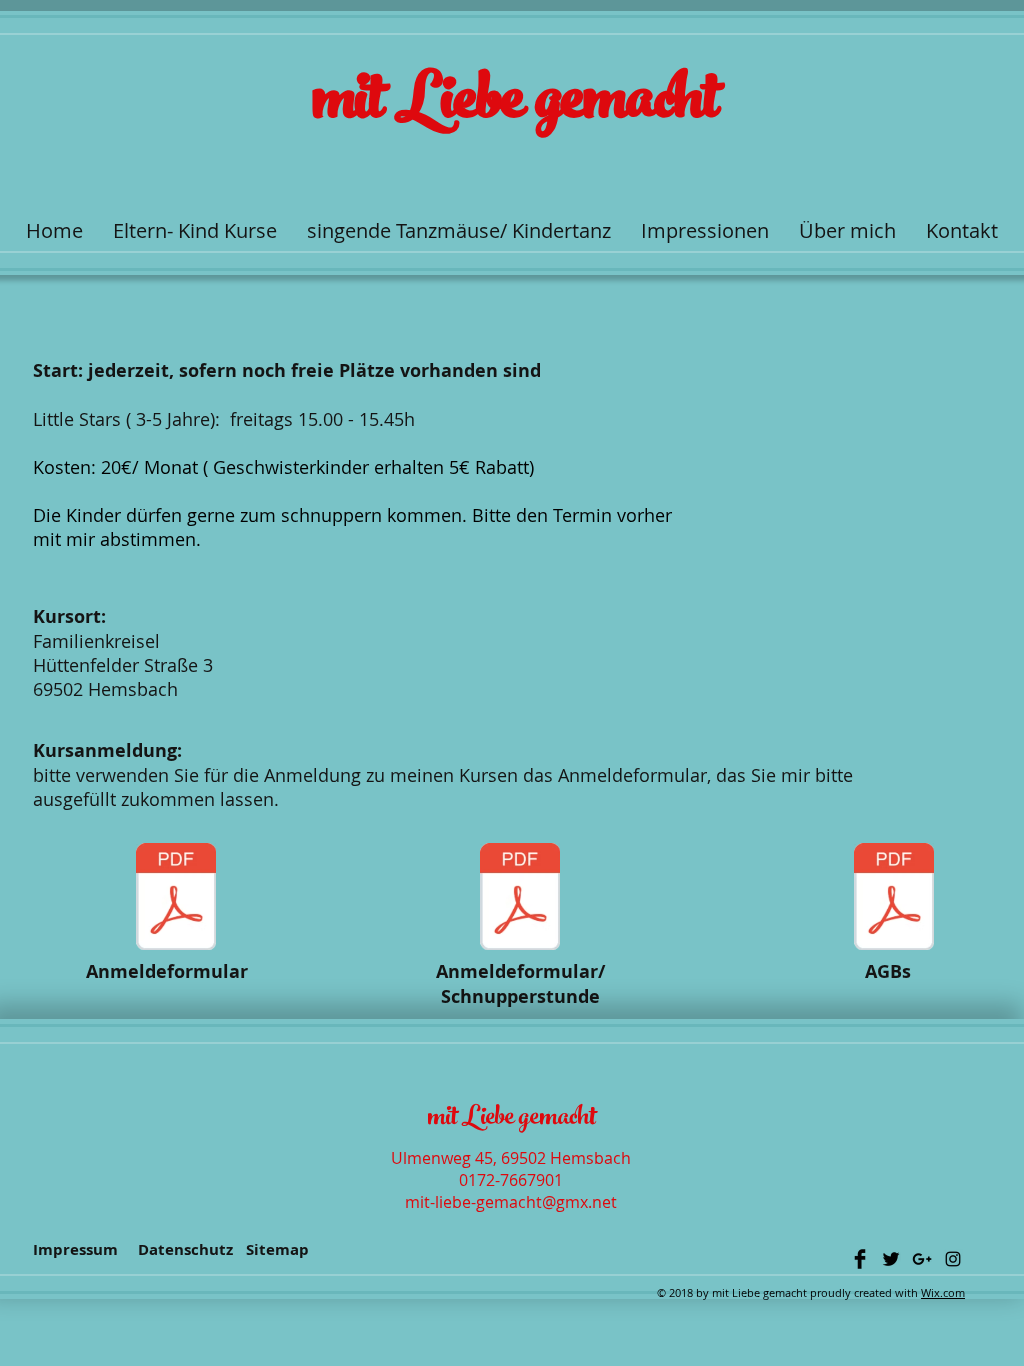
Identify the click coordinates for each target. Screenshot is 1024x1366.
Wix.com (943, 1292)
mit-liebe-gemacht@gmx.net (511, 1202)
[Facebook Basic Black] (860, 1259)
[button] (195, 230)
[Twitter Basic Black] (891, 1259)
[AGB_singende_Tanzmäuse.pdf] (894, 899)
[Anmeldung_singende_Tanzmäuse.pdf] (176, 899)
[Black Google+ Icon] (922, 1259)
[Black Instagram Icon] (953, 1259)
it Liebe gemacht (537, 106)
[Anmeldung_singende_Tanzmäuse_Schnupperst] (520, 899)
